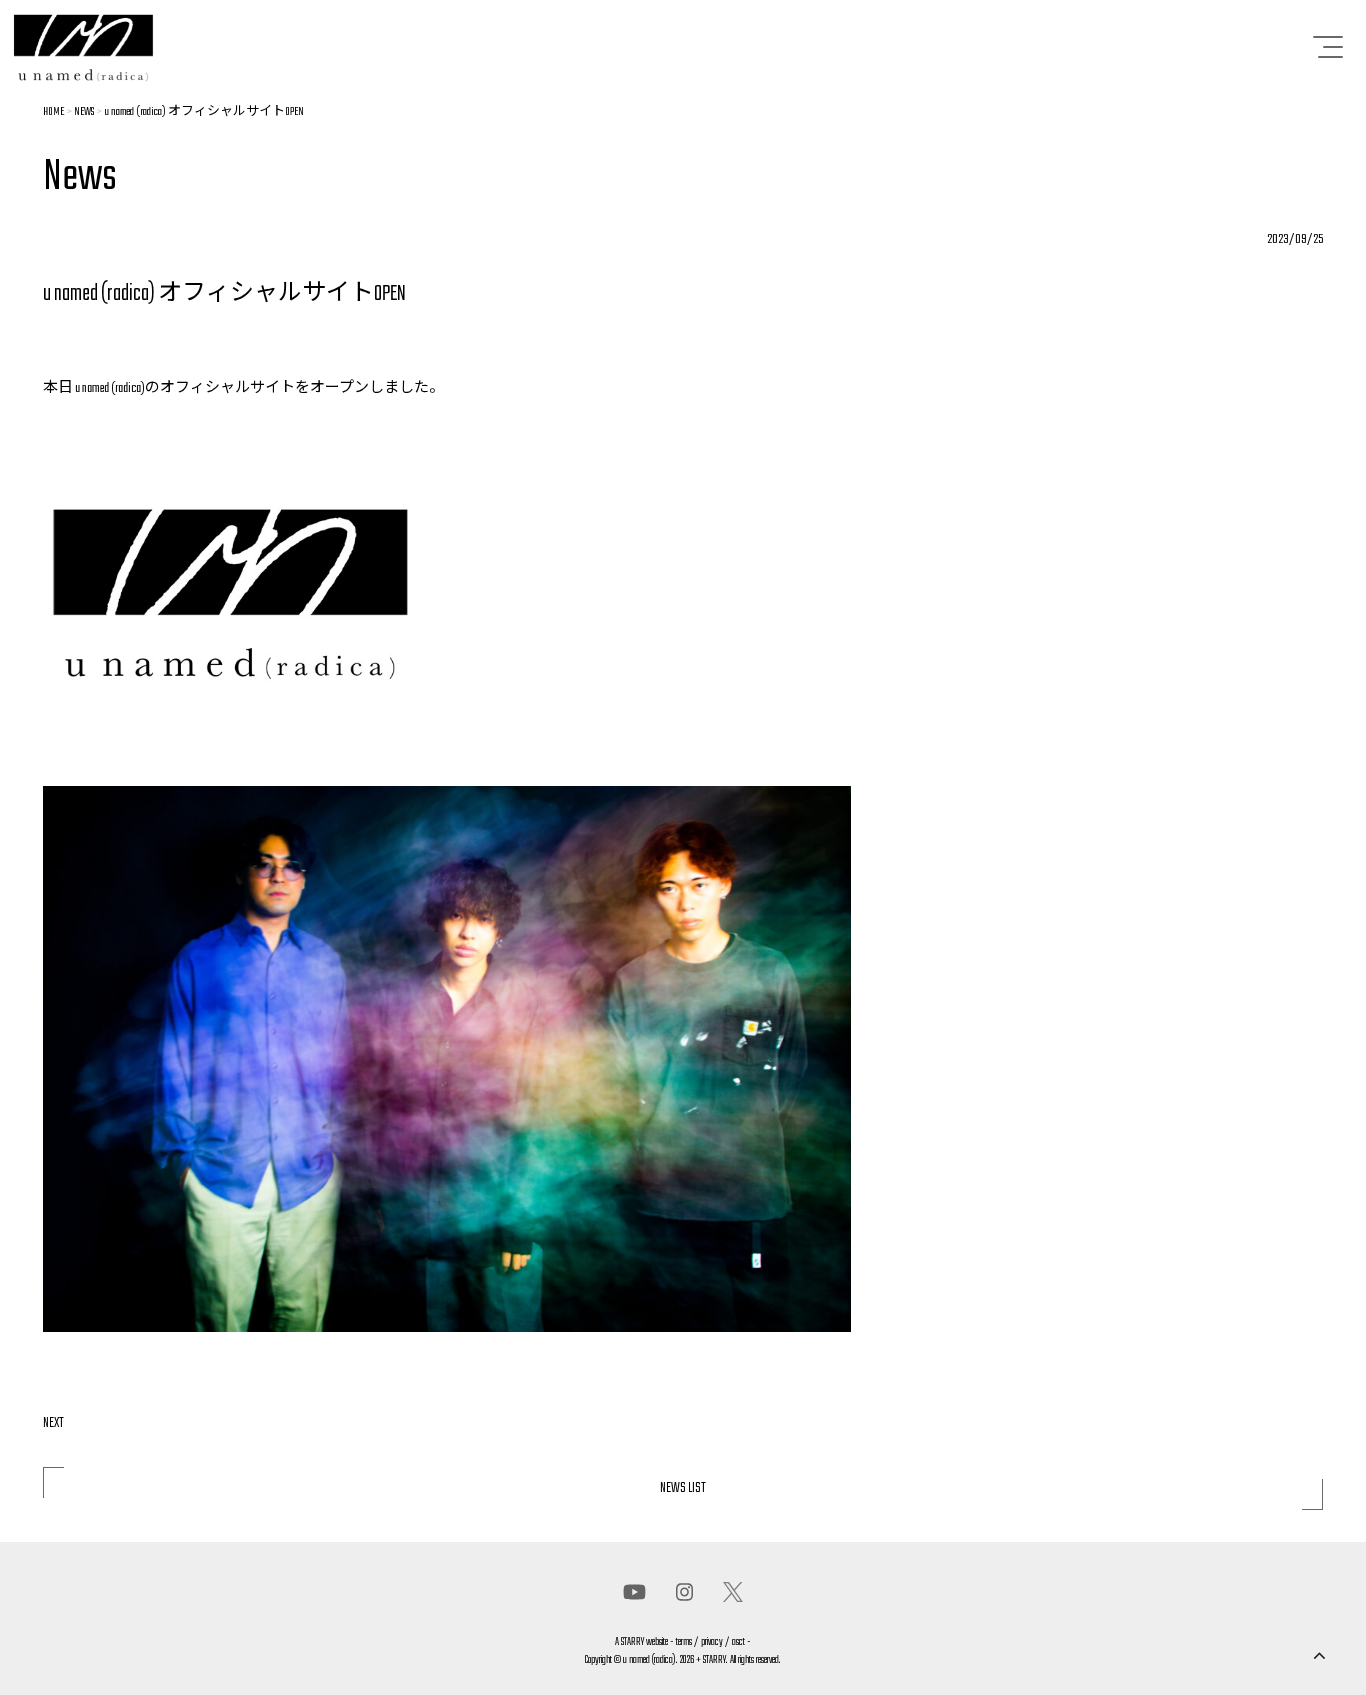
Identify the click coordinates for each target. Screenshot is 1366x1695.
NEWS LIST (683, 1488)
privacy (712, 1642)
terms (684, 1642)
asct (738, 1642)
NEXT (53, 1423)
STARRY (632, 1642)
